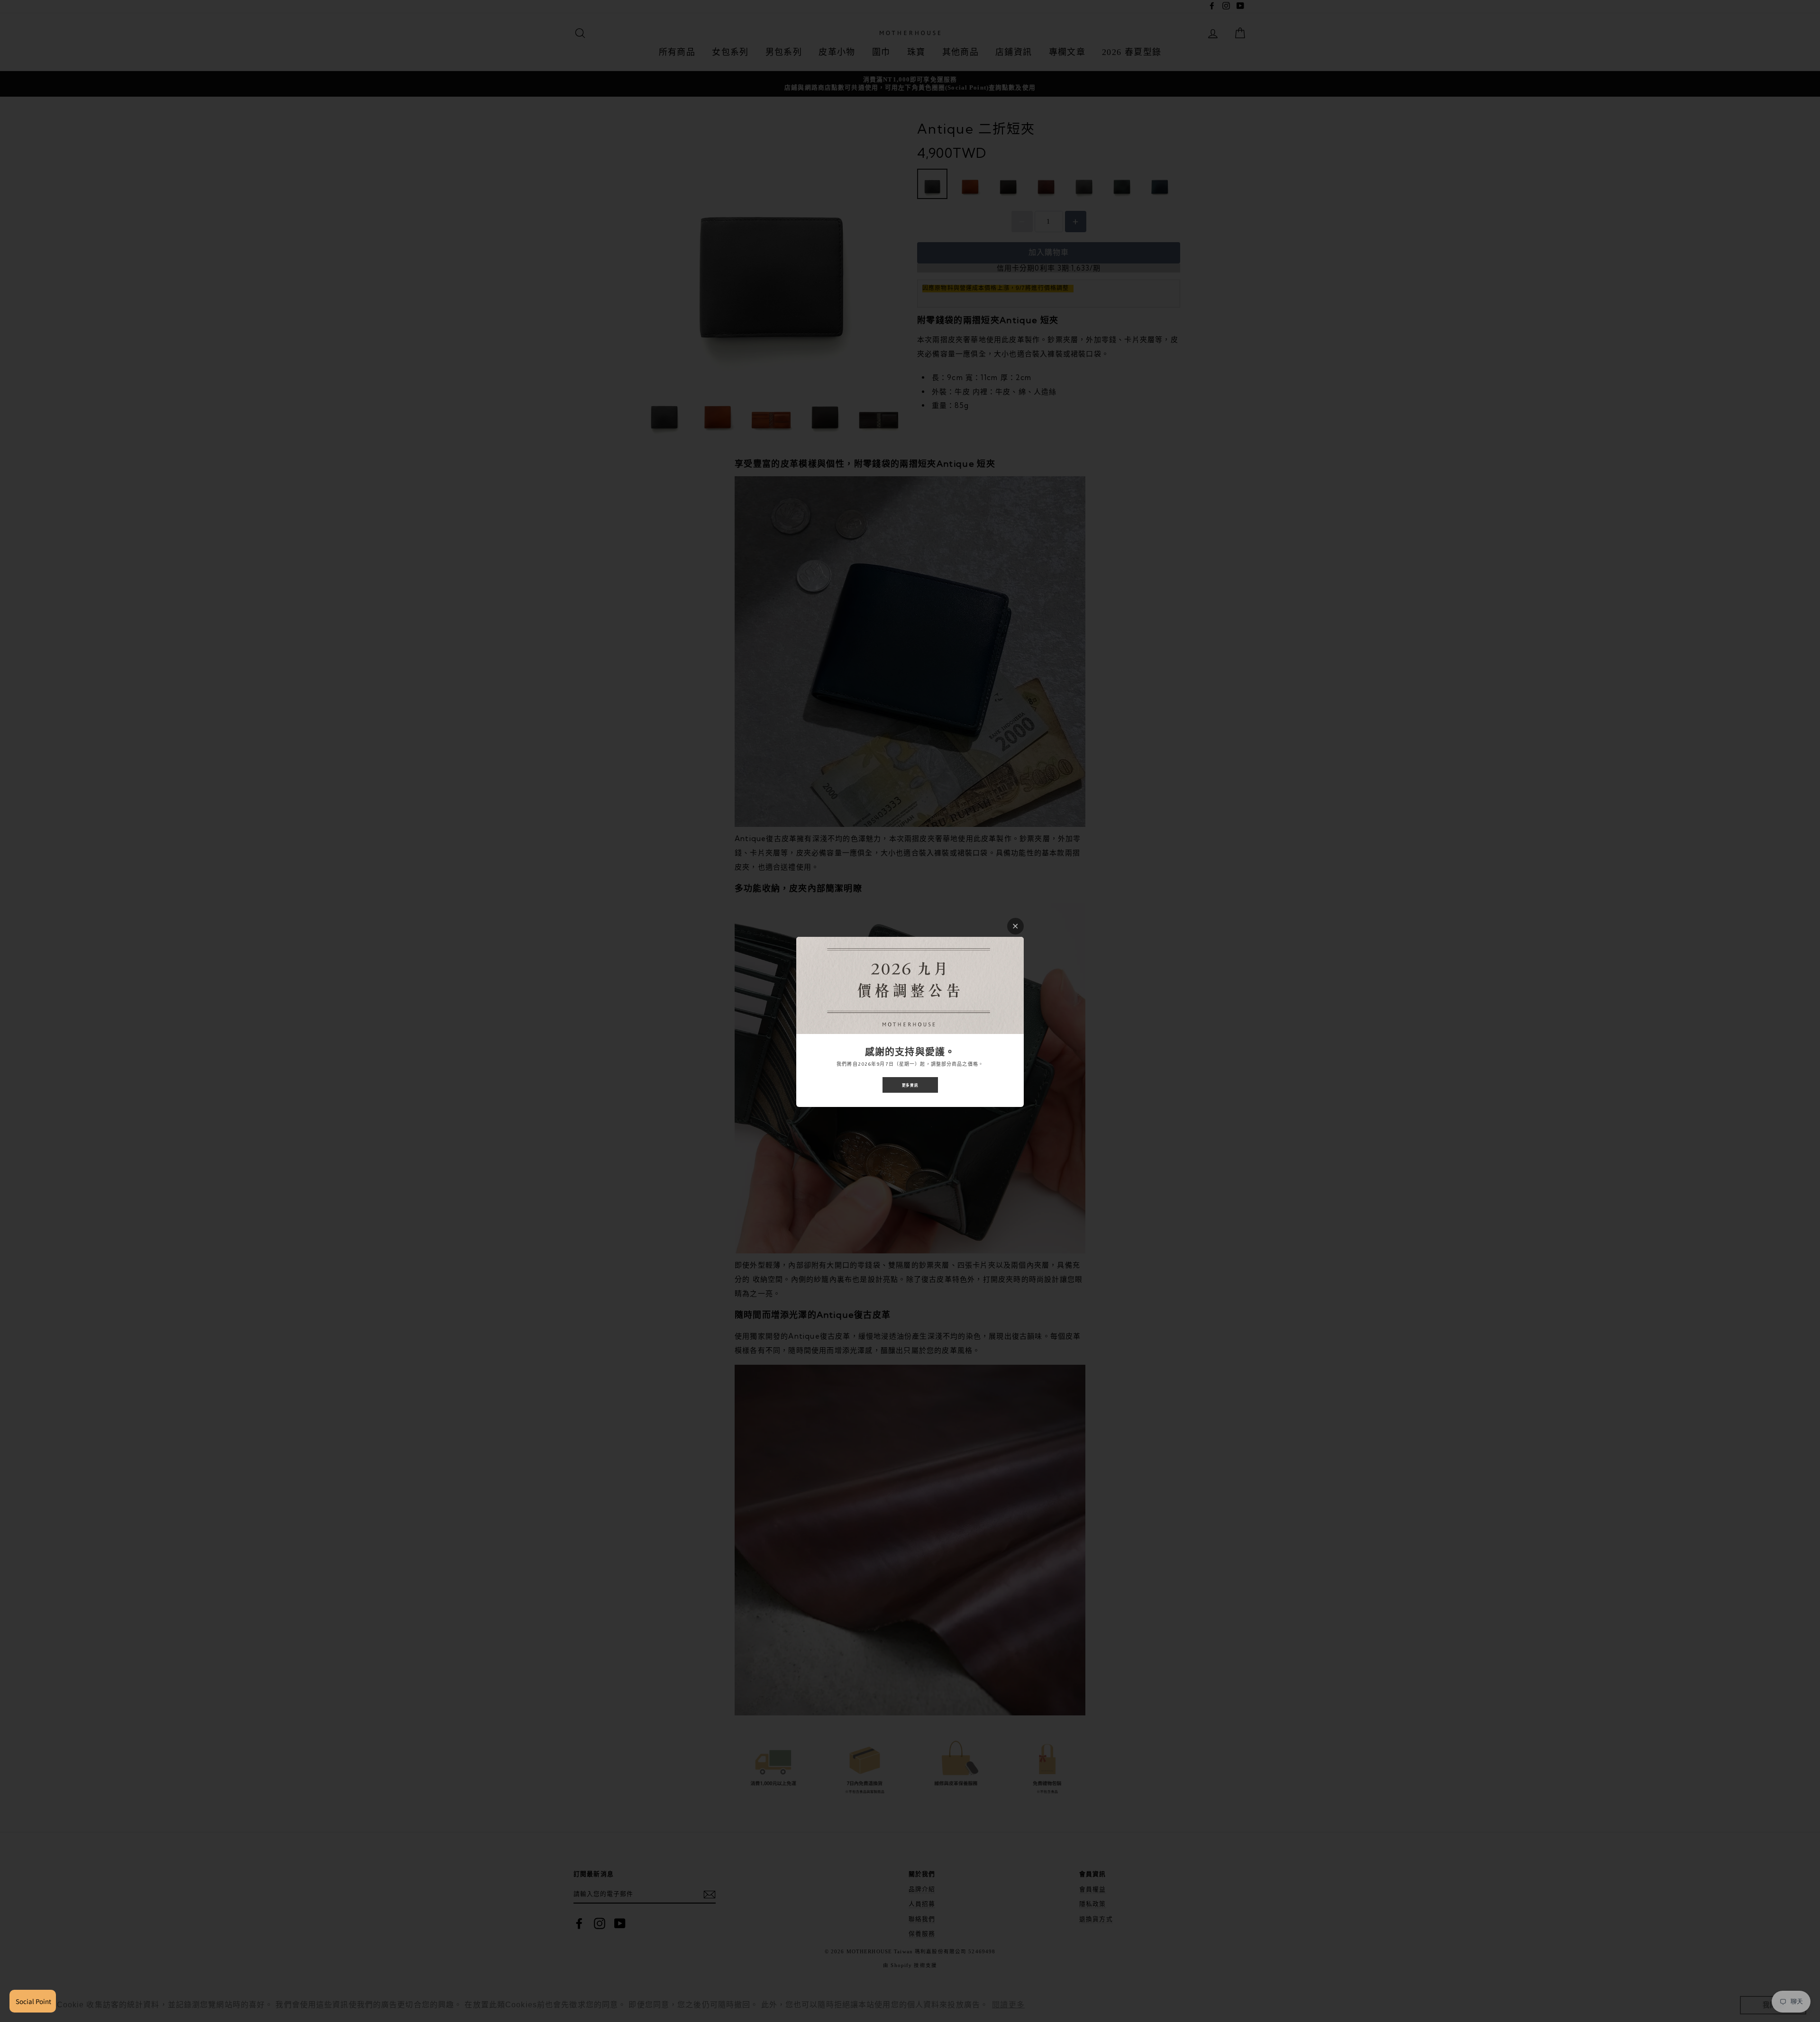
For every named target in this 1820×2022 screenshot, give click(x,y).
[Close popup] (1015, 926)
